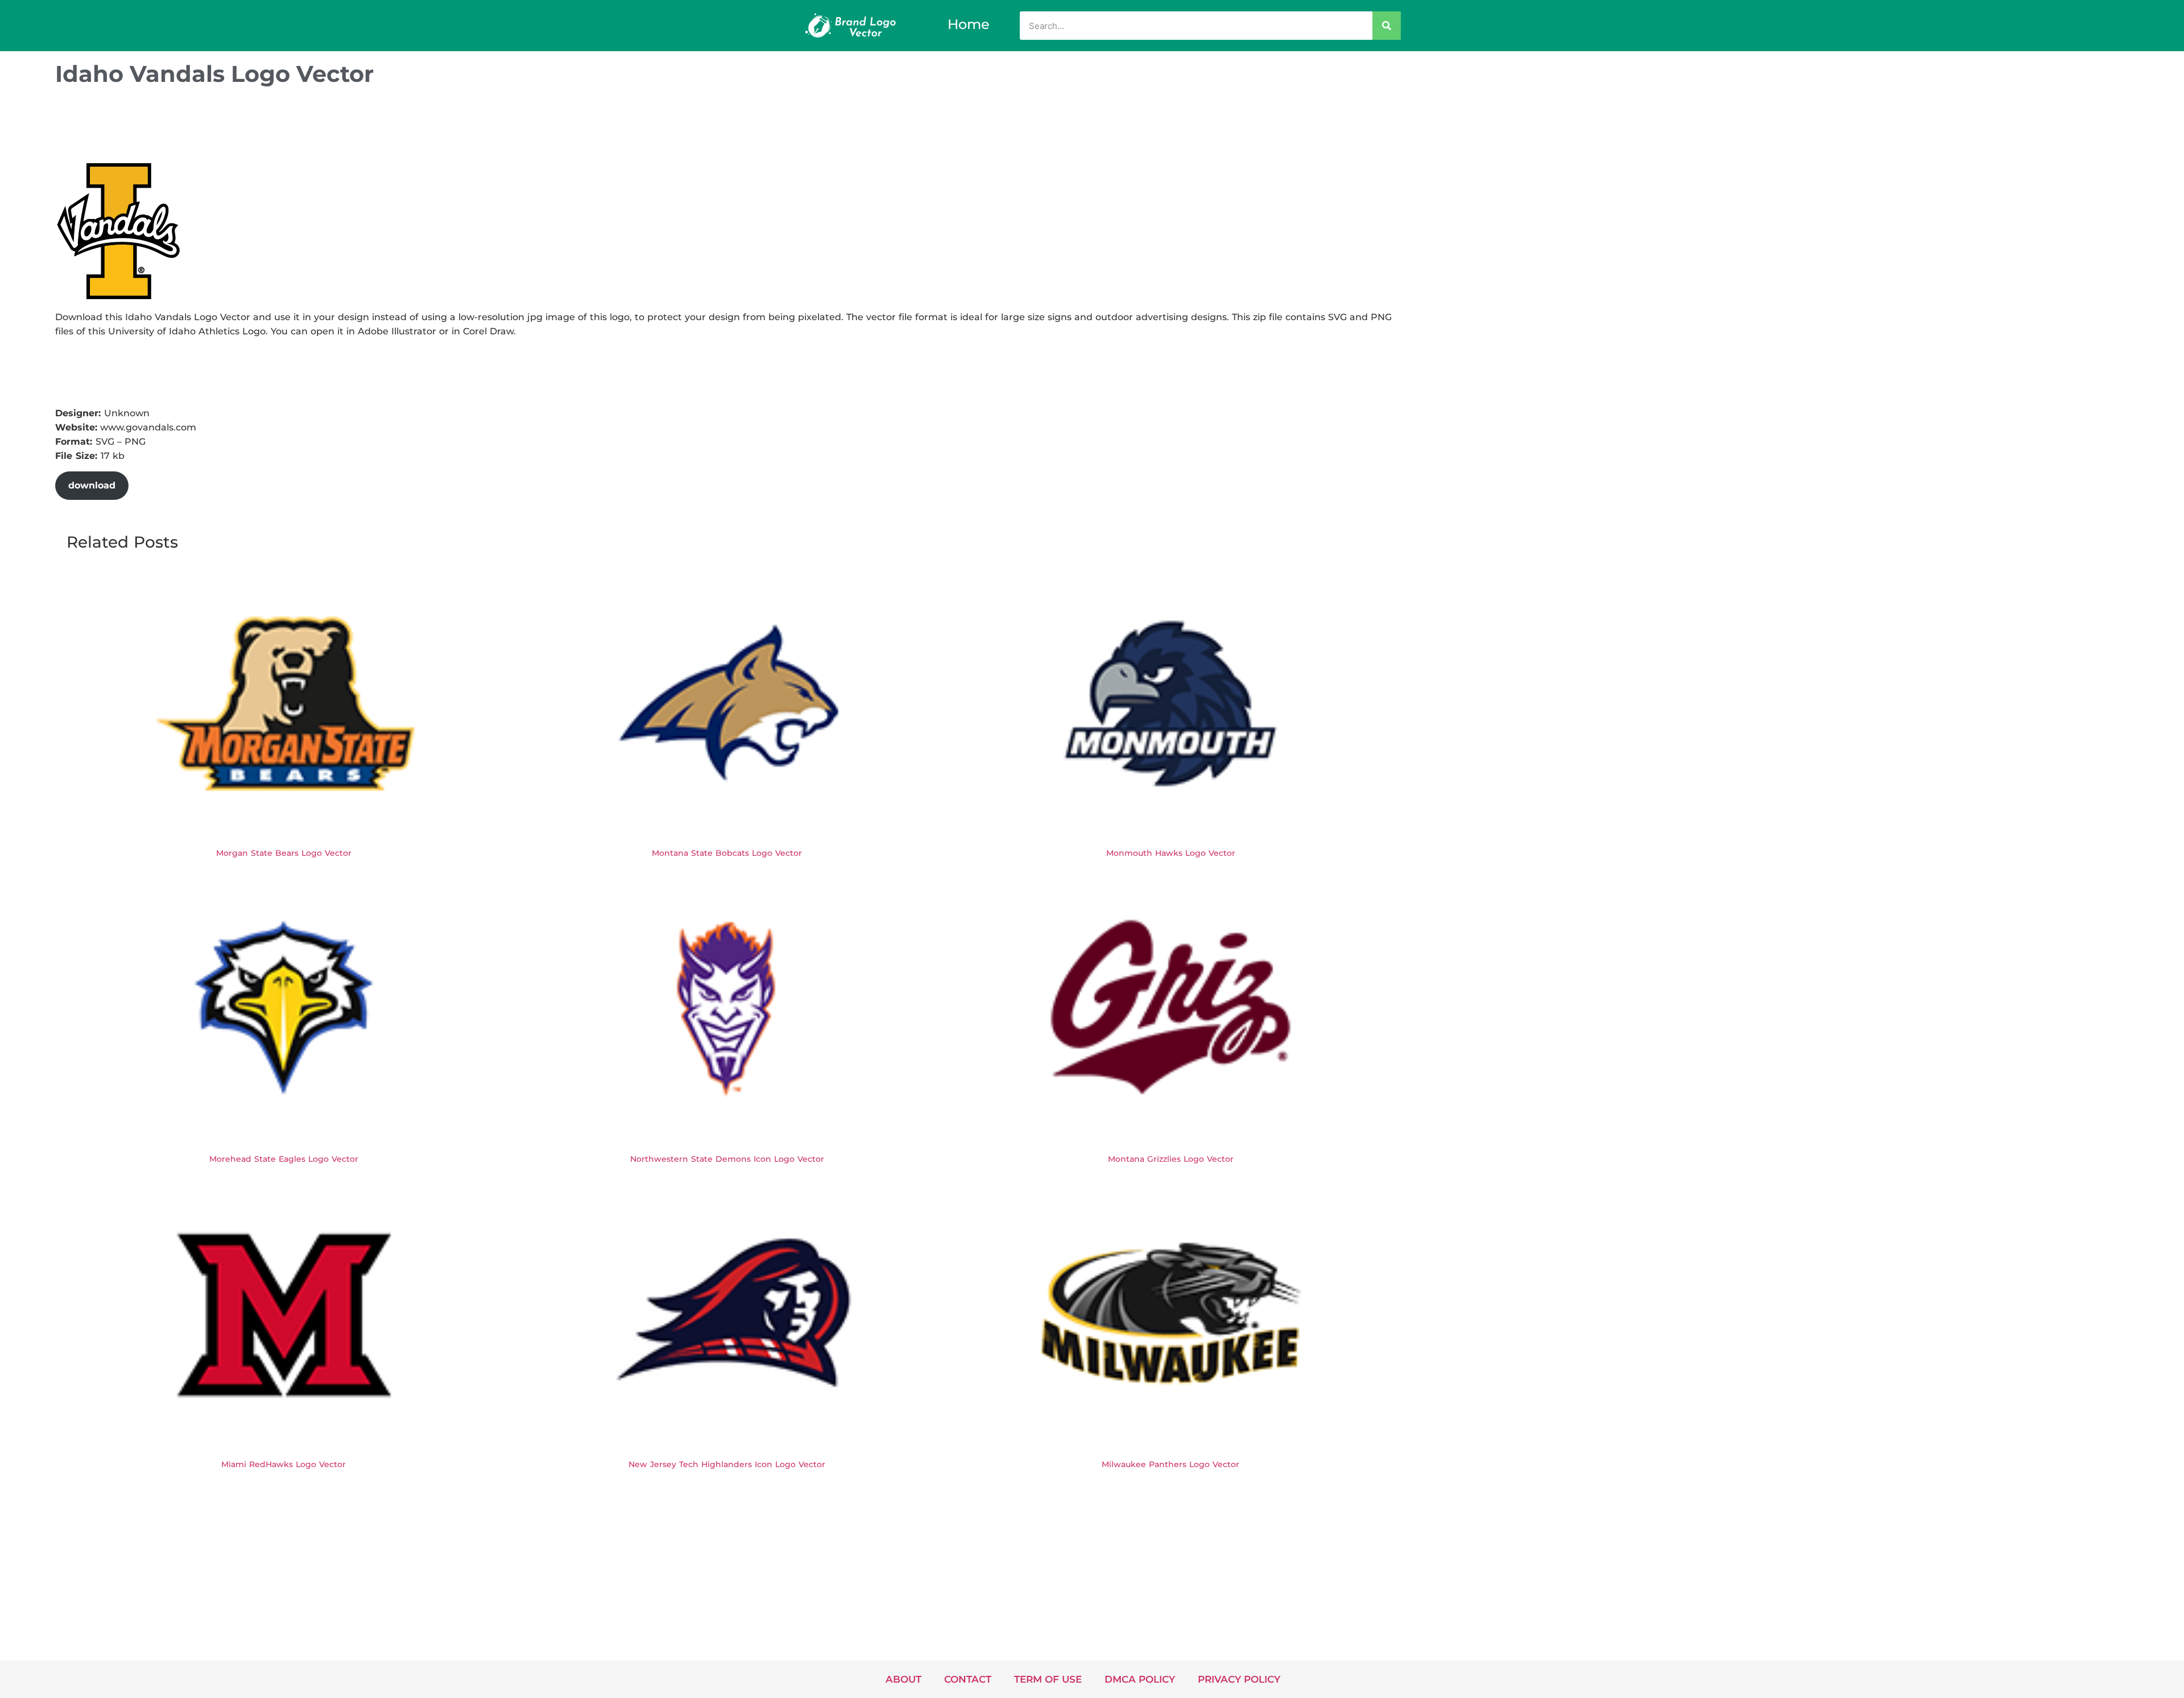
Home (969, 24)
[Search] (1387, 26)
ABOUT (903, 1679)
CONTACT (968, 1679)
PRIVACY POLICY (1239, 1679)
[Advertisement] (262, 127)
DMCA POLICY (1140, 1679)
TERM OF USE (1048, 1679)
